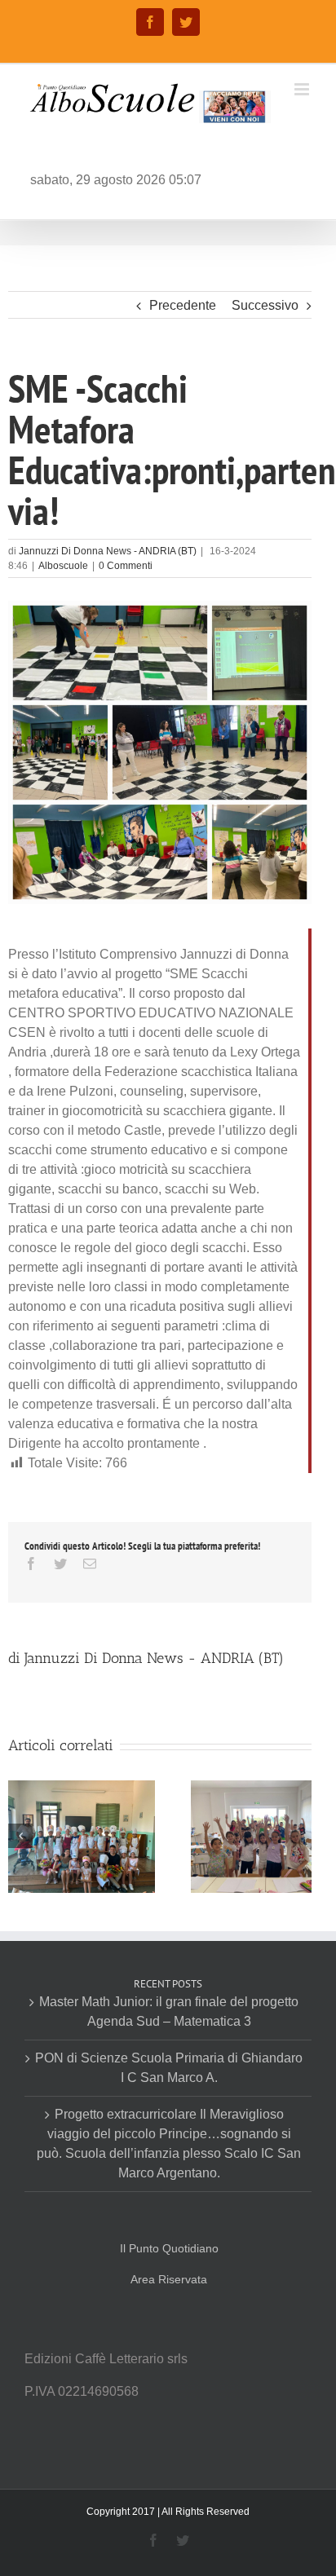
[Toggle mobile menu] (303, 89)
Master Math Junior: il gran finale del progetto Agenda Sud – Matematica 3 (169, 2011)
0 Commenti (126, 566)
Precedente (183, 305)
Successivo (265, 305)
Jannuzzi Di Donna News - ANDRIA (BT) (108, 551)
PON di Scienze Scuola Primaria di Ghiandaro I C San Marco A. (169, 2068)
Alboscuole (63, 566)
